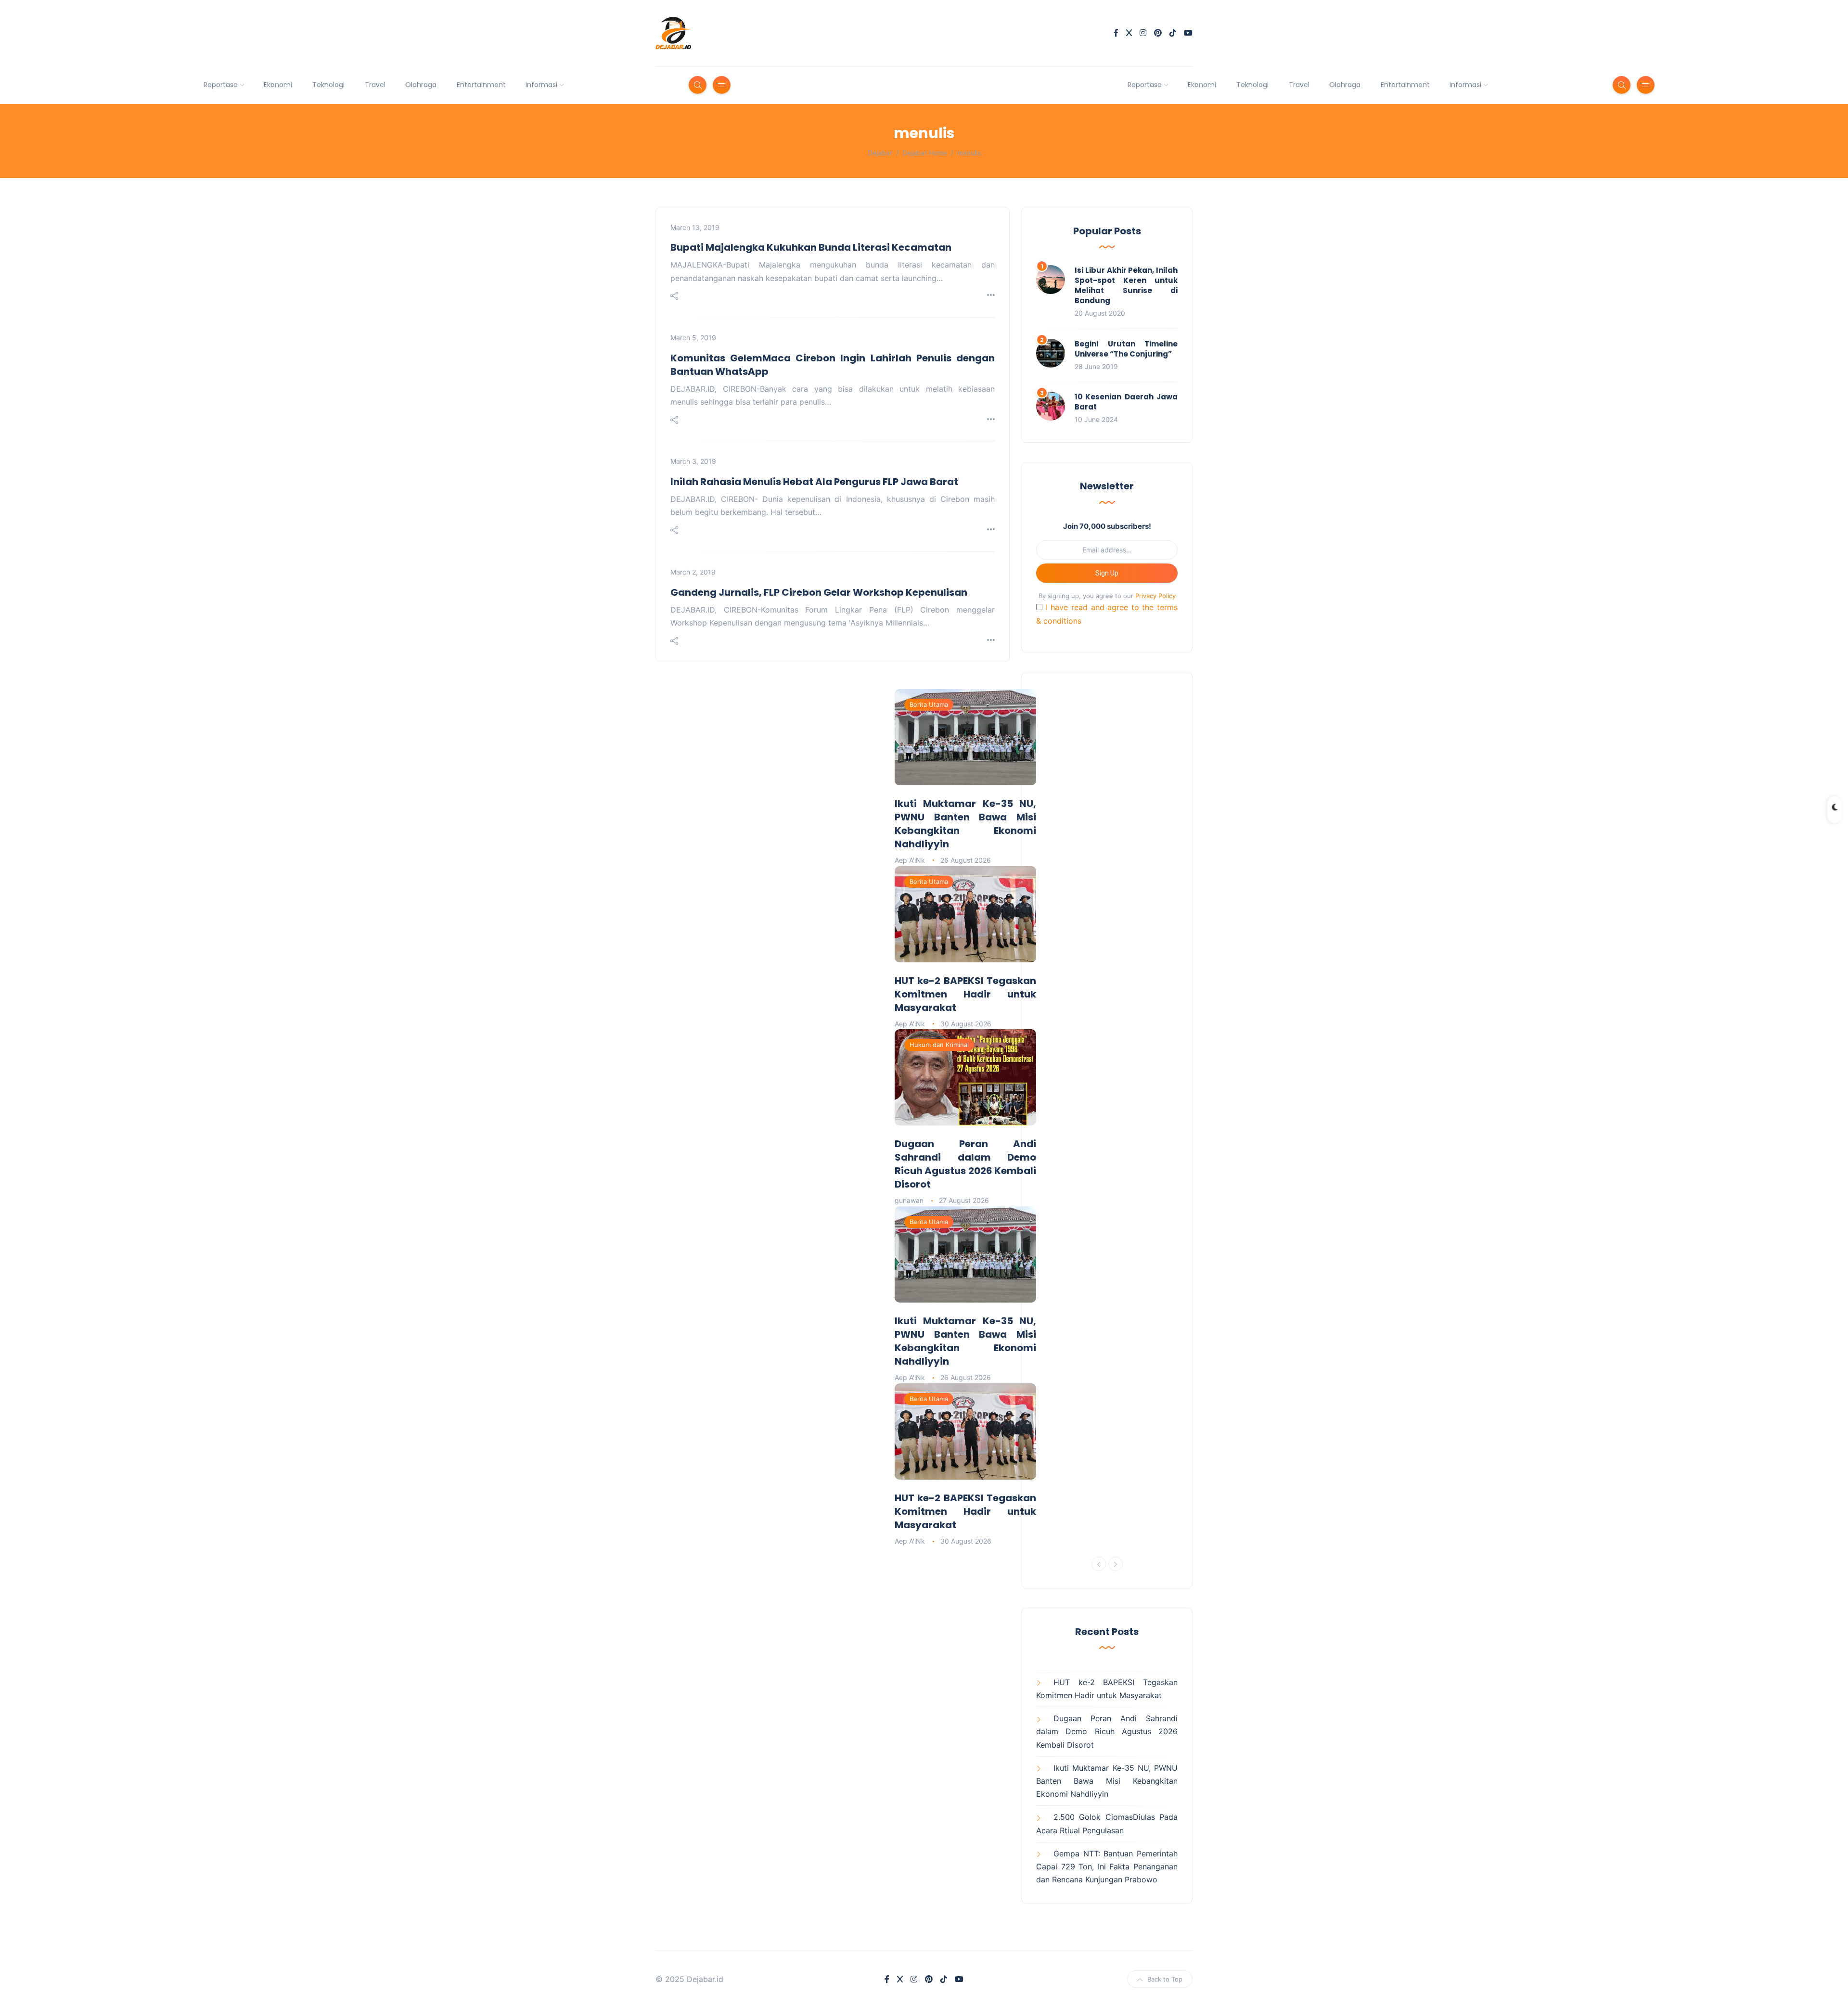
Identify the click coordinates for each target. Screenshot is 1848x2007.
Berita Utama (929, 704)
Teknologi (328, 85)
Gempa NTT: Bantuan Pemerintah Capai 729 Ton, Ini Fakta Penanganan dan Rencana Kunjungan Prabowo (1107, 1866)
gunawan (909, 1200)
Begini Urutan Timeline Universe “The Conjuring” (1126, 349)
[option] (965, 948)
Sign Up (1107, 573)
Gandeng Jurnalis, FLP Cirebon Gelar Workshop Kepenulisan (819, 592)
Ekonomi (278, 85)
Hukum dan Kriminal (939, 1045)
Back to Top (1165, 1979)
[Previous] (1099, 1564)
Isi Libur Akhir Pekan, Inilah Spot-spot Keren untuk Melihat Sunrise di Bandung (1126, 285)
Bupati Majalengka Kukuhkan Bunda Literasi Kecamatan (811, 247)
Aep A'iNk (910, 860)
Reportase (221, 85)
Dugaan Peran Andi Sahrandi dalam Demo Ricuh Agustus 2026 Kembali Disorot (965, 1164)
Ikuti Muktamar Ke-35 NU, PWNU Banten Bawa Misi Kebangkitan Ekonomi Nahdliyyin (965, 824)
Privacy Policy (1155, 596)
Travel (375, 85)
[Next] (1116, 1564)
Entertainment (481, 85)
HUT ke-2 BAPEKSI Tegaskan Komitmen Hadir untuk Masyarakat (965, 994)
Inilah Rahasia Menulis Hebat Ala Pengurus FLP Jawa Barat (814, 482)
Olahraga (421, 85)
